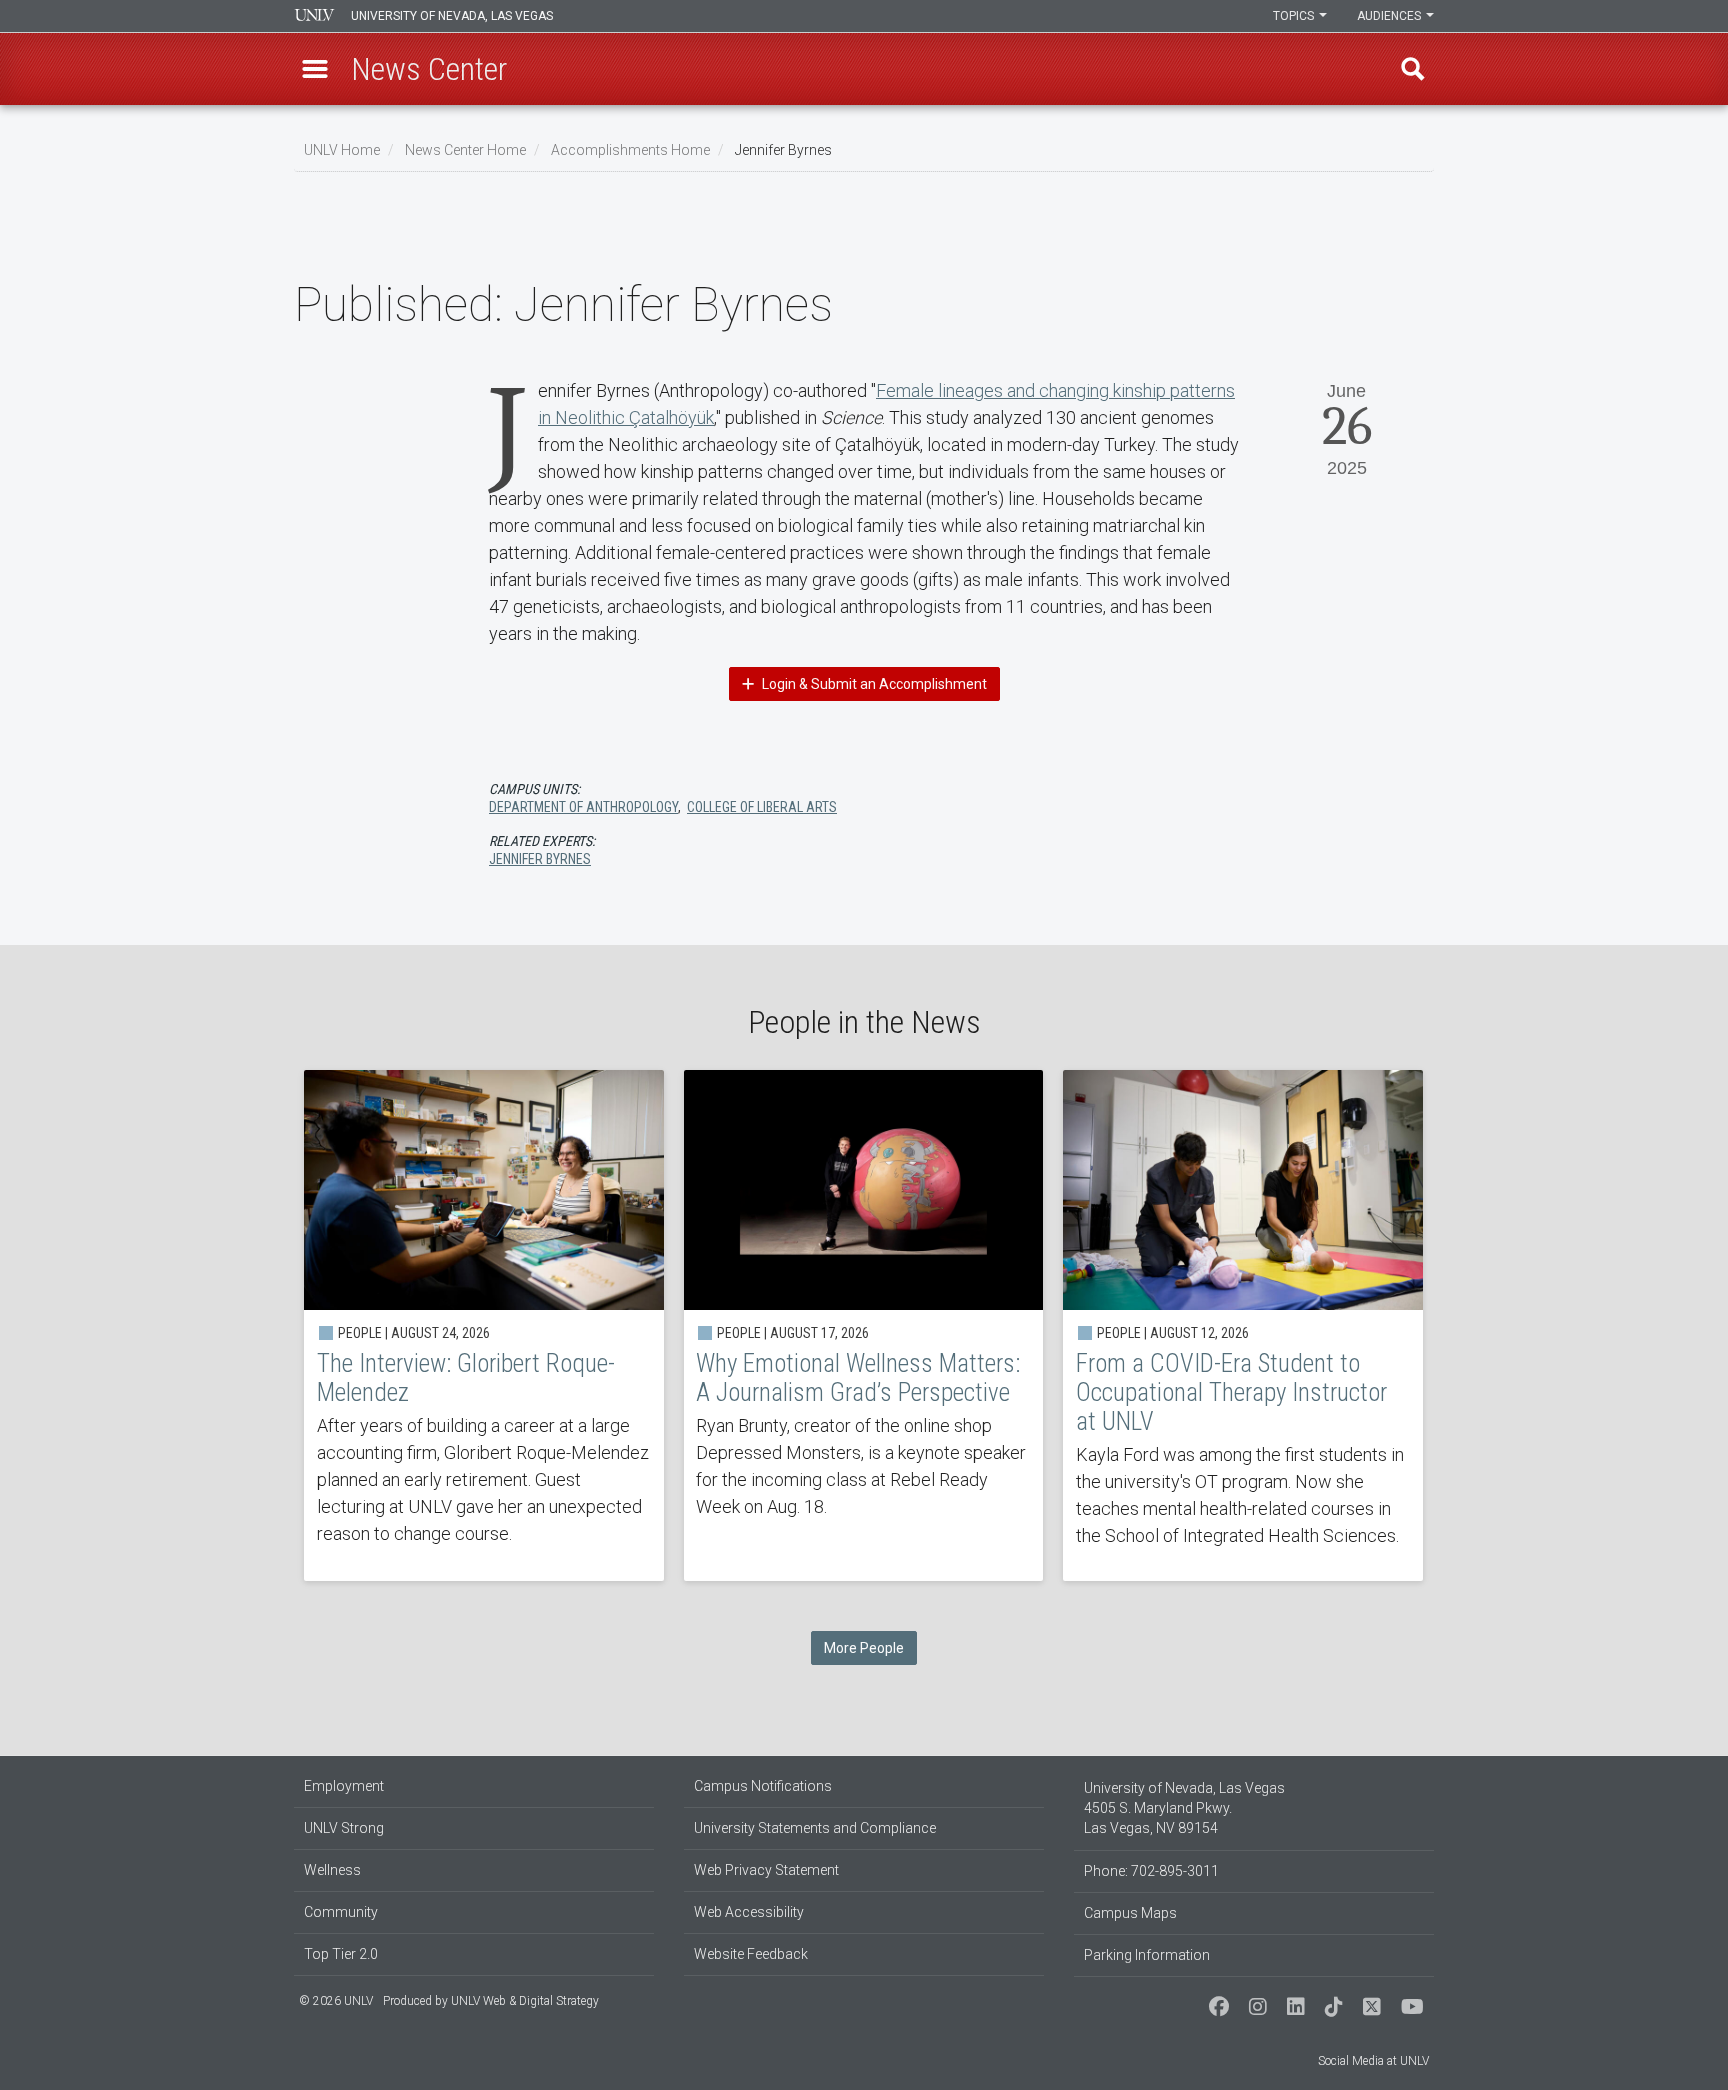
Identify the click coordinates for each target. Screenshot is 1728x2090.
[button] (315, 69)
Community (341, 1912)
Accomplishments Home (630, 150)
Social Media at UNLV (1373, 2061)
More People (864, 1648)
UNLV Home (342, 150)
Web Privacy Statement (766, 1870)
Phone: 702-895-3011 (1151, 1871)
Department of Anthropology (583, 807)
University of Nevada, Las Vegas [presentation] (452, 16)
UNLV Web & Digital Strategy (525, 2001)
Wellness (332, 1870)
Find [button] (1413, 69)
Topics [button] (1295, 16)
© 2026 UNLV (336, 2001)
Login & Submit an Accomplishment (873, 684)
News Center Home (465, 150)
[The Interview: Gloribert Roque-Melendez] (484, 1325)
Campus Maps (1130, 1913)
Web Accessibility (749, 1912)
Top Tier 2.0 (341, 1954)
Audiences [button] (1390, 16)
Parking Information (1147, 1955)
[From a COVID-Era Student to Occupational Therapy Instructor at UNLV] (1243, 1325)
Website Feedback (751, 1954)
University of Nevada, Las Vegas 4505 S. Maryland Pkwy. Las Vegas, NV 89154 (1184, 1808)
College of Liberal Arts (762, 807)
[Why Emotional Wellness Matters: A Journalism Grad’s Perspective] (864, 1325)
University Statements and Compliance (815, 1828)
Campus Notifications (763, 1786)
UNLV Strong (344, 1828)
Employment (344, 1786)
